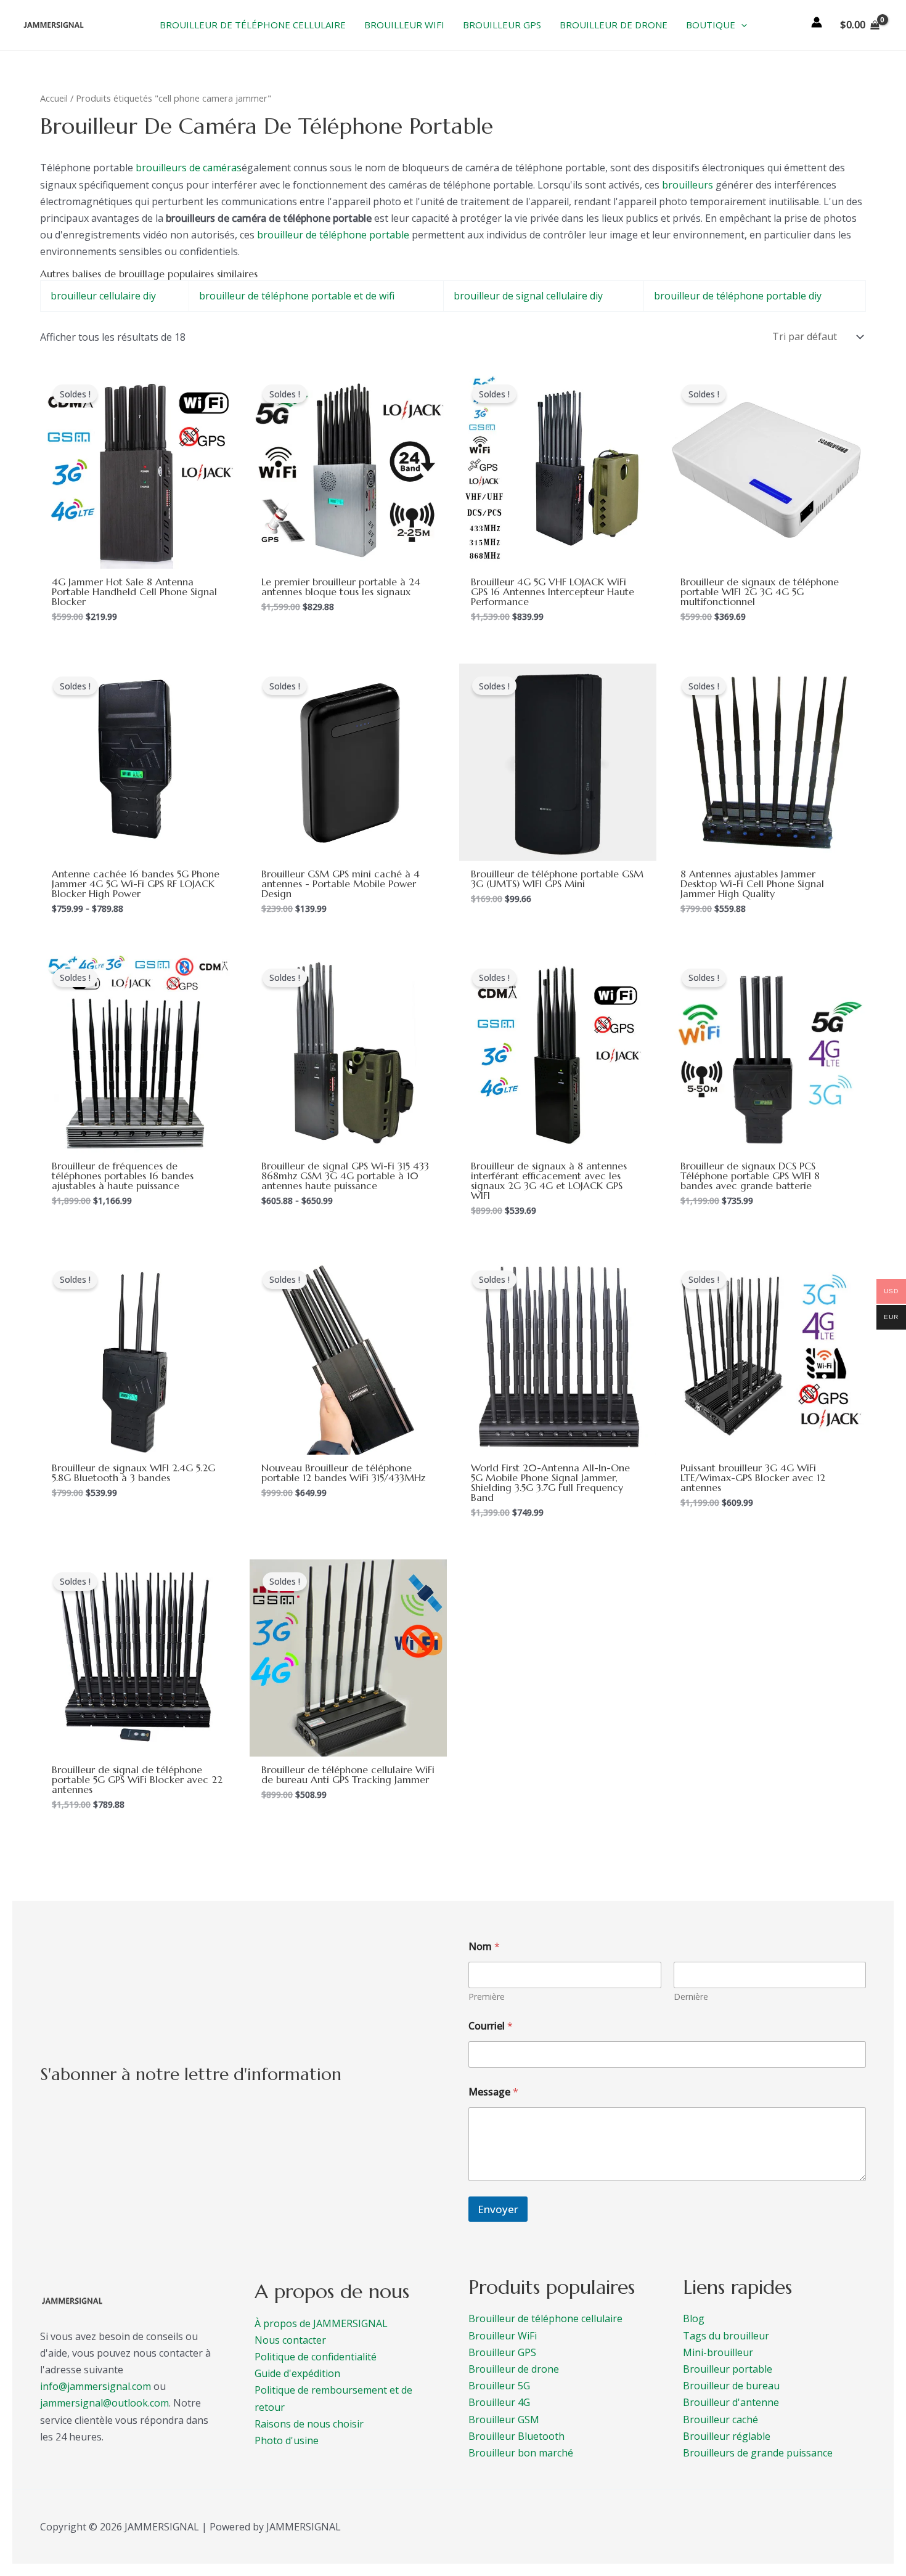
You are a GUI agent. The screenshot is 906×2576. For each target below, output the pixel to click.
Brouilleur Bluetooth (516, 2436)
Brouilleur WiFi (503, 2336)
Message (493, 2092)
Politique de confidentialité (316, 2357)
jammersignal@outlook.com (104, 2403)
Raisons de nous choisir (309, 2424)
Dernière (691, 1997)
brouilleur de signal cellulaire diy (528, 296)
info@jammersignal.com (96, 2386)
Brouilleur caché (720, 2420)
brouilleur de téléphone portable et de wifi (297, 296)
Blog (694, 2318)
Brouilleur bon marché (521, 2453)
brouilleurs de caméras (189, 168)
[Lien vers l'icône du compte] (817, 22)
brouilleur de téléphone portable (333, 235)
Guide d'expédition (297, 2373)
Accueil (54, 98)
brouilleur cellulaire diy (103, 296)
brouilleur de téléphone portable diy (738, 296)
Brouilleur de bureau (731, 2386)
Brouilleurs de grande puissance (758, 2453)
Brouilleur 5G (499, 2386)
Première (487, 1997)
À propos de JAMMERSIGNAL (321, 2323)
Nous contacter (290, 2340)
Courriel (491, 2026)
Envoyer (498, 2209)
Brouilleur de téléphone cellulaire (545, 2318)
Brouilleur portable (728, 2369)
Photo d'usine (287, 2440)
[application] (741, 25)
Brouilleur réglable (727, 2436)
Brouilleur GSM (504, 2420)
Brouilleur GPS (502, 2352)
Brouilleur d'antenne (731, 2402)
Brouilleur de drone (514, 2369)
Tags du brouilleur (726, 2336)
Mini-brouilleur (718, 2352)
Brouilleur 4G (499, 2402)
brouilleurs (688, 185)
